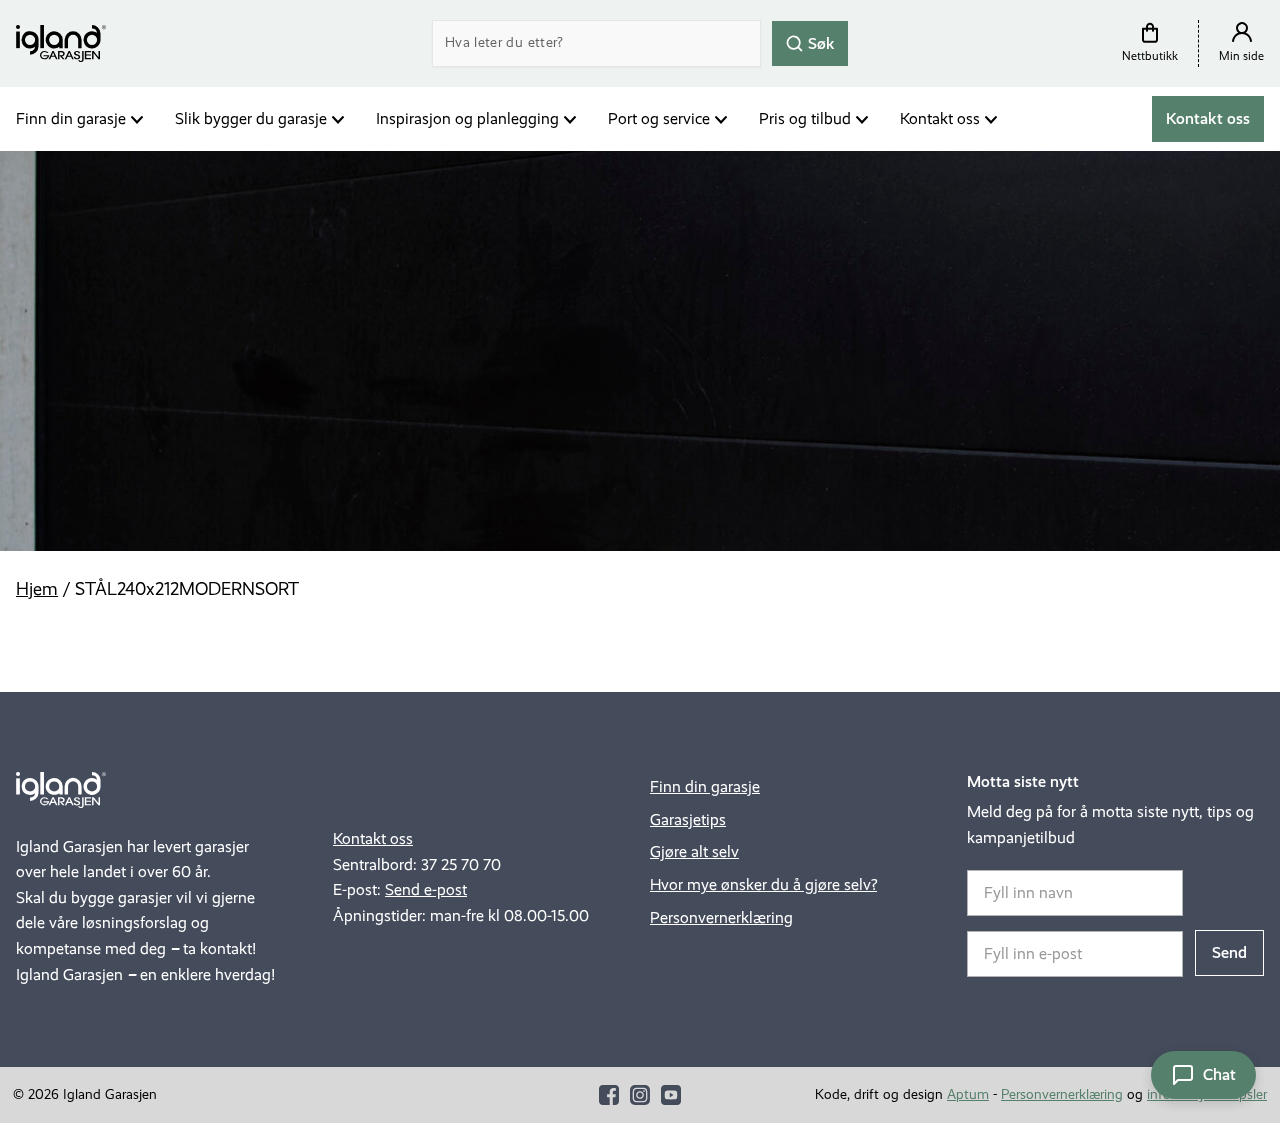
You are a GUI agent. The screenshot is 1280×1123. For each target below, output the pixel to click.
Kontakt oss (940, 118)
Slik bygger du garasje (251, 118)
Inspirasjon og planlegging (467, 118)
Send (1229, 952)
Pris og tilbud (805, 118)
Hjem (37, 589)
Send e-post (426, 889)
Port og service (659, 118)
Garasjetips (688, 819)
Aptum (968, 1094)
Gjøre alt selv (694, 851)
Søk (819, 42)
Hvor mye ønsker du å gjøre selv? (763, 884)
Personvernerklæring (721, 917)
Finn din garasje (71, 118)
